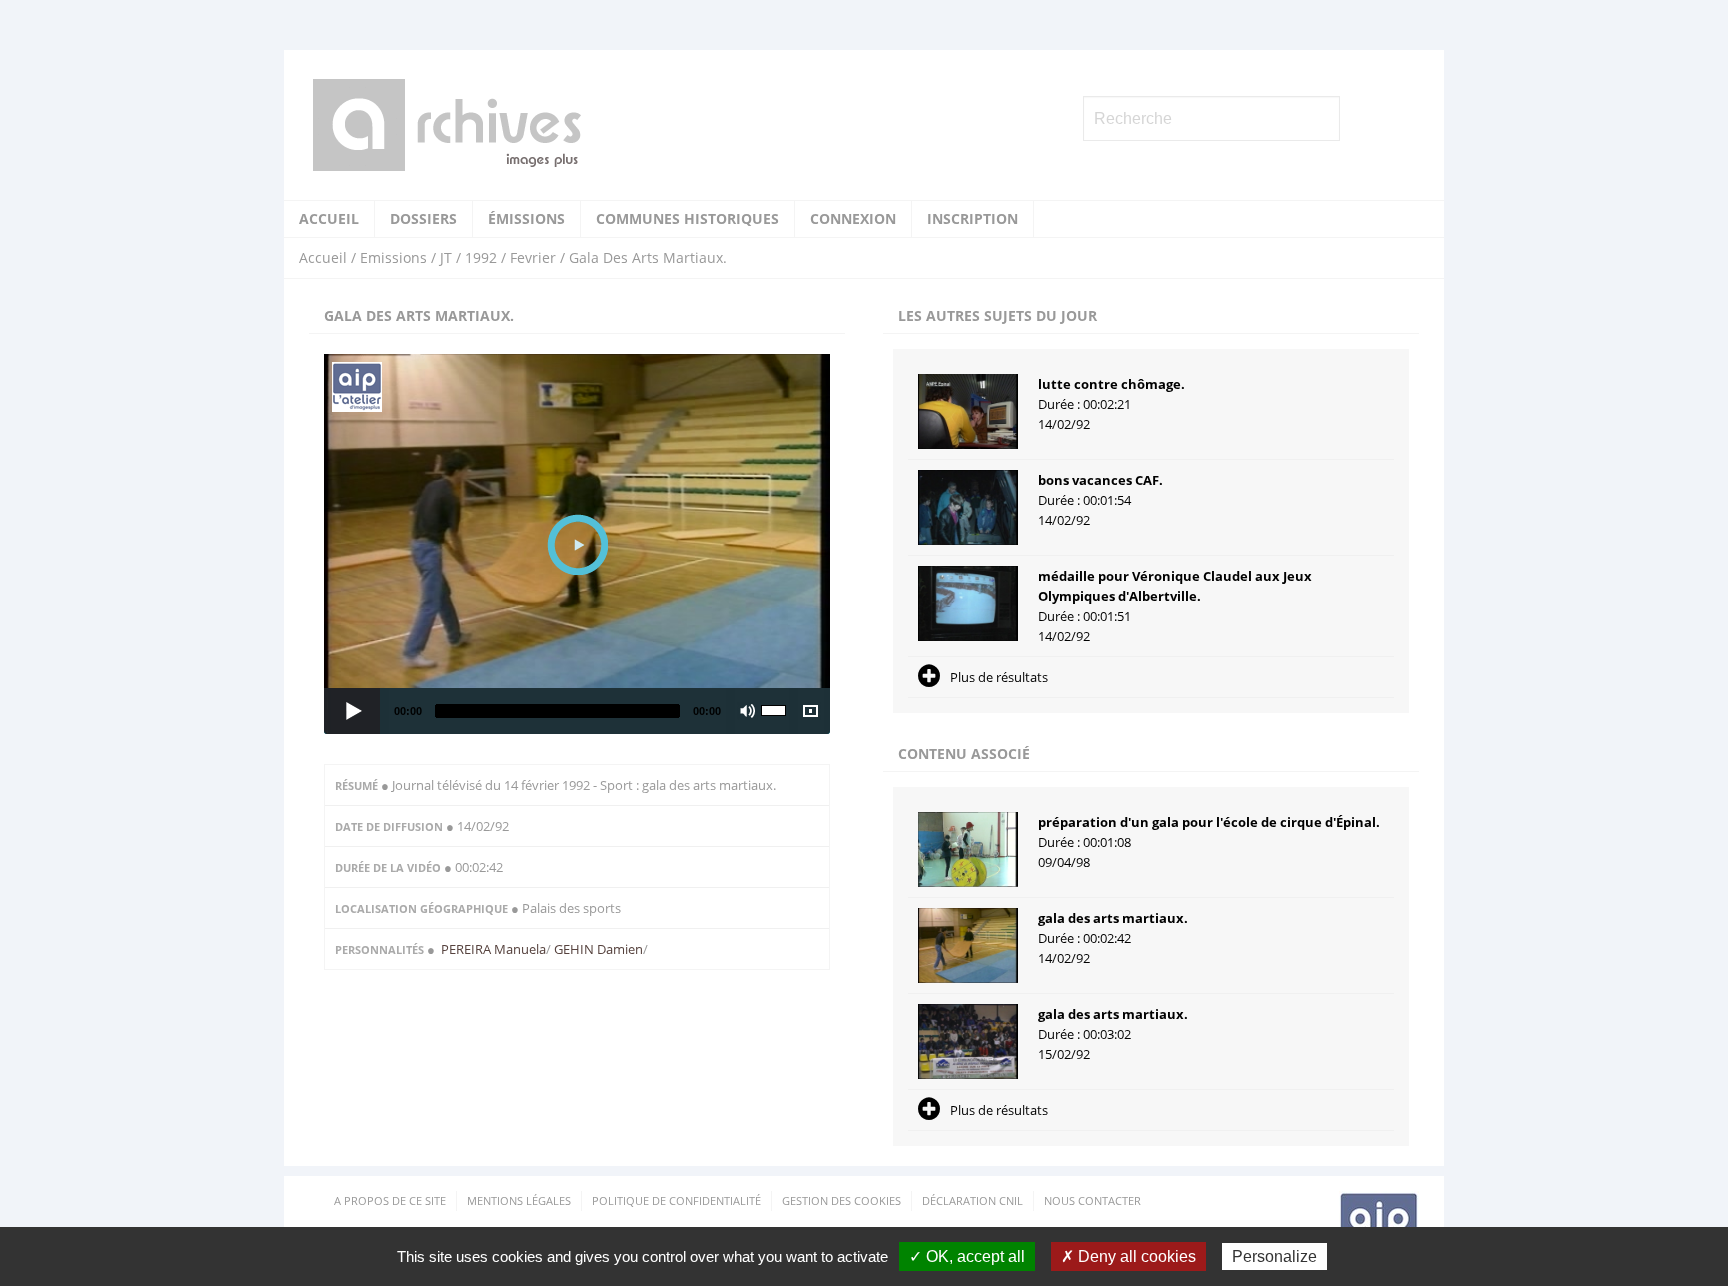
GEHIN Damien (597, 949)
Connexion (853, 218)
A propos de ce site (390, 1200)
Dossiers (423, 218)
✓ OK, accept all (967, 1256)
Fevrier (533, 257)
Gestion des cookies (841, 1200)
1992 (481, 257)
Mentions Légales (519, 1200)
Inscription (972, 218)
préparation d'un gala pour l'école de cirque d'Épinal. (1209, 822)
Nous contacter (1092, 1200)
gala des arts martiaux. (1113, 918)
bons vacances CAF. (1100, 480)
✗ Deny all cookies (1128, 1256)
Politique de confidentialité (676, 1200)
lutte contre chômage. (1111, 384)
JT (446, 257)
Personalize (1274, 1256)
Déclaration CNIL (972, 1200)
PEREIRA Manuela (493, 949)
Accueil (329, 218)
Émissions (526, 218)
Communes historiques (687, 218)
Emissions (393, 257)
